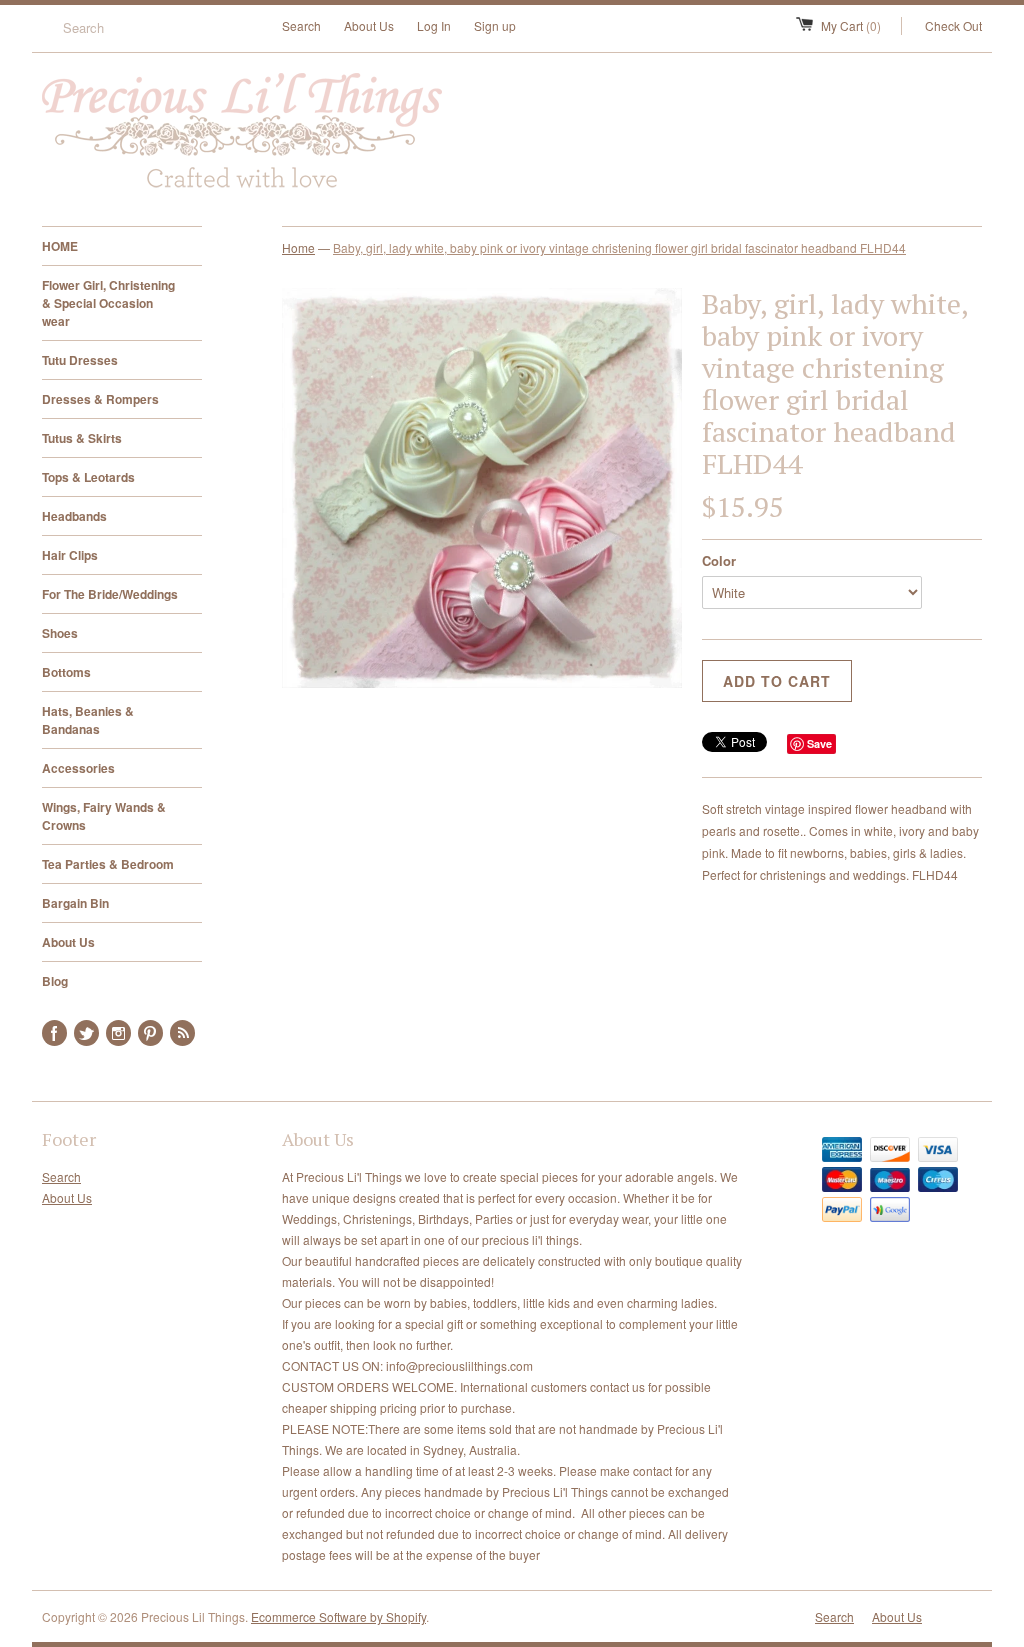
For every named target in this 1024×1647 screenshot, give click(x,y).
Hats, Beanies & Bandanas (88, 720)
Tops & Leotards (88, 477)
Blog (55, 981)
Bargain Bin (75, 903)
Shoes (60, 633)
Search (301, 25)
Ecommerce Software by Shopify (338, 1616)
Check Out (953, 25)
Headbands (74, 516)
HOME (60, 246)
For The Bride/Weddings (110, 594)
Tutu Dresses (80, 360)
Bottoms (66, 672)
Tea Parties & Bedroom (108, 864)
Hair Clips (70, 555)
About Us (369, 25)
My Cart (851, 25)
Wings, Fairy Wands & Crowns (104, 816)
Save (819, 743)
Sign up (495, 25)
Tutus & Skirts (82, 438)
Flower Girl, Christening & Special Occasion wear (108, 303)
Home (298, 247)
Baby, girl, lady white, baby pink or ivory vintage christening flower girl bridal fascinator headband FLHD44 (619, 247)
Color (719, 560)
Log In (434, 25)
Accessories (78, 768)
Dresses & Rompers (100, 399)
